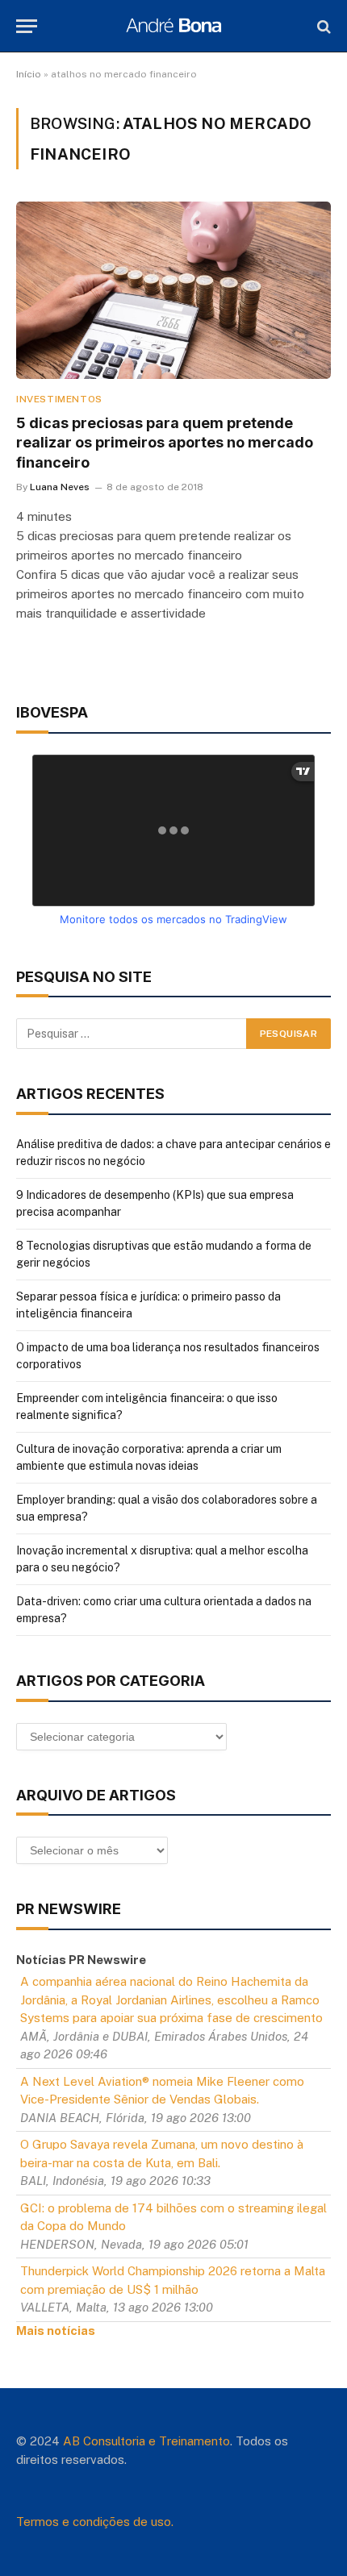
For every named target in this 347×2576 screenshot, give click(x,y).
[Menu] (27, 26)
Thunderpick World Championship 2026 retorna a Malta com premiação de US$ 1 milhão (173, 2280)
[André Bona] (173, 26)
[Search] (322, 26)
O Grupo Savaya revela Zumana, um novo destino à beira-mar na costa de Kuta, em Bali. (162, 2154)
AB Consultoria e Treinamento (146, 2441)
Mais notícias (56, 2330)
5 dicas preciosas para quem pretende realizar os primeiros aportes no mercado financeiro (165, 443)
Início (29, 74)
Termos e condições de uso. (95, 2522)
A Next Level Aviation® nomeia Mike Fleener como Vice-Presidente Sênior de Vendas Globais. (162, 2091)
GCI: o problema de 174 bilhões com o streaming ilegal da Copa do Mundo (173, 2217)
